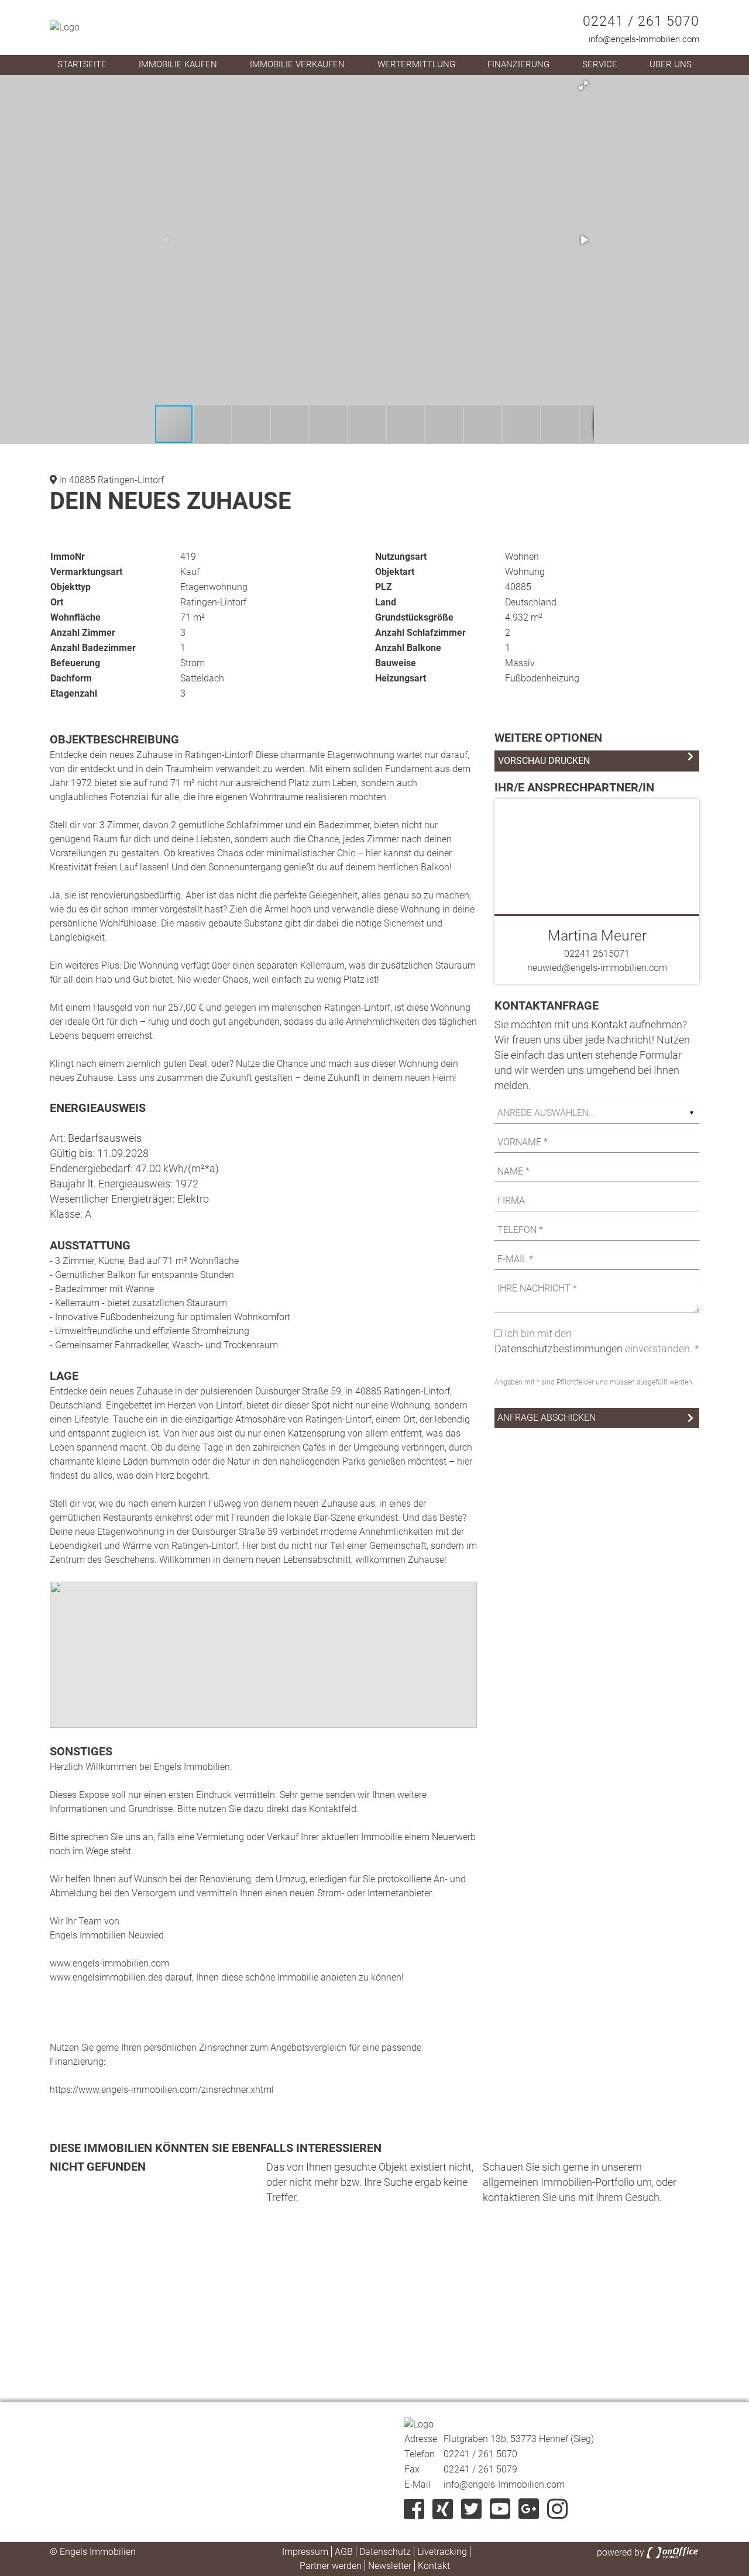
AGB (344, 2552)
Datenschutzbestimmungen (559, 1349)
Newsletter (390, 2566)
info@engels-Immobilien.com (644, 39)
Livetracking (442, 2552)
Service (600, 64)
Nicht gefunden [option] (98, 2167)
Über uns (671, 64)
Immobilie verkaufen (297, 64)
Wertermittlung (416, 64)
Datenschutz (385, 2552)
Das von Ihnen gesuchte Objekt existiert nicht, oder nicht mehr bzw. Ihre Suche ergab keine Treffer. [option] (370, 2182)
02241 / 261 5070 (641, 21)
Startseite (82, 64)
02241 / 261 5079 (480, 2469)
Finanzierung (518, 64)
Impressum (305, 2552)
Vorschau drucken (544, 761)
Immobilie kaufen (178, 64)
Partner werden (331, 2566)
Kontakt (434, 2566)
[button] (583, 85)
